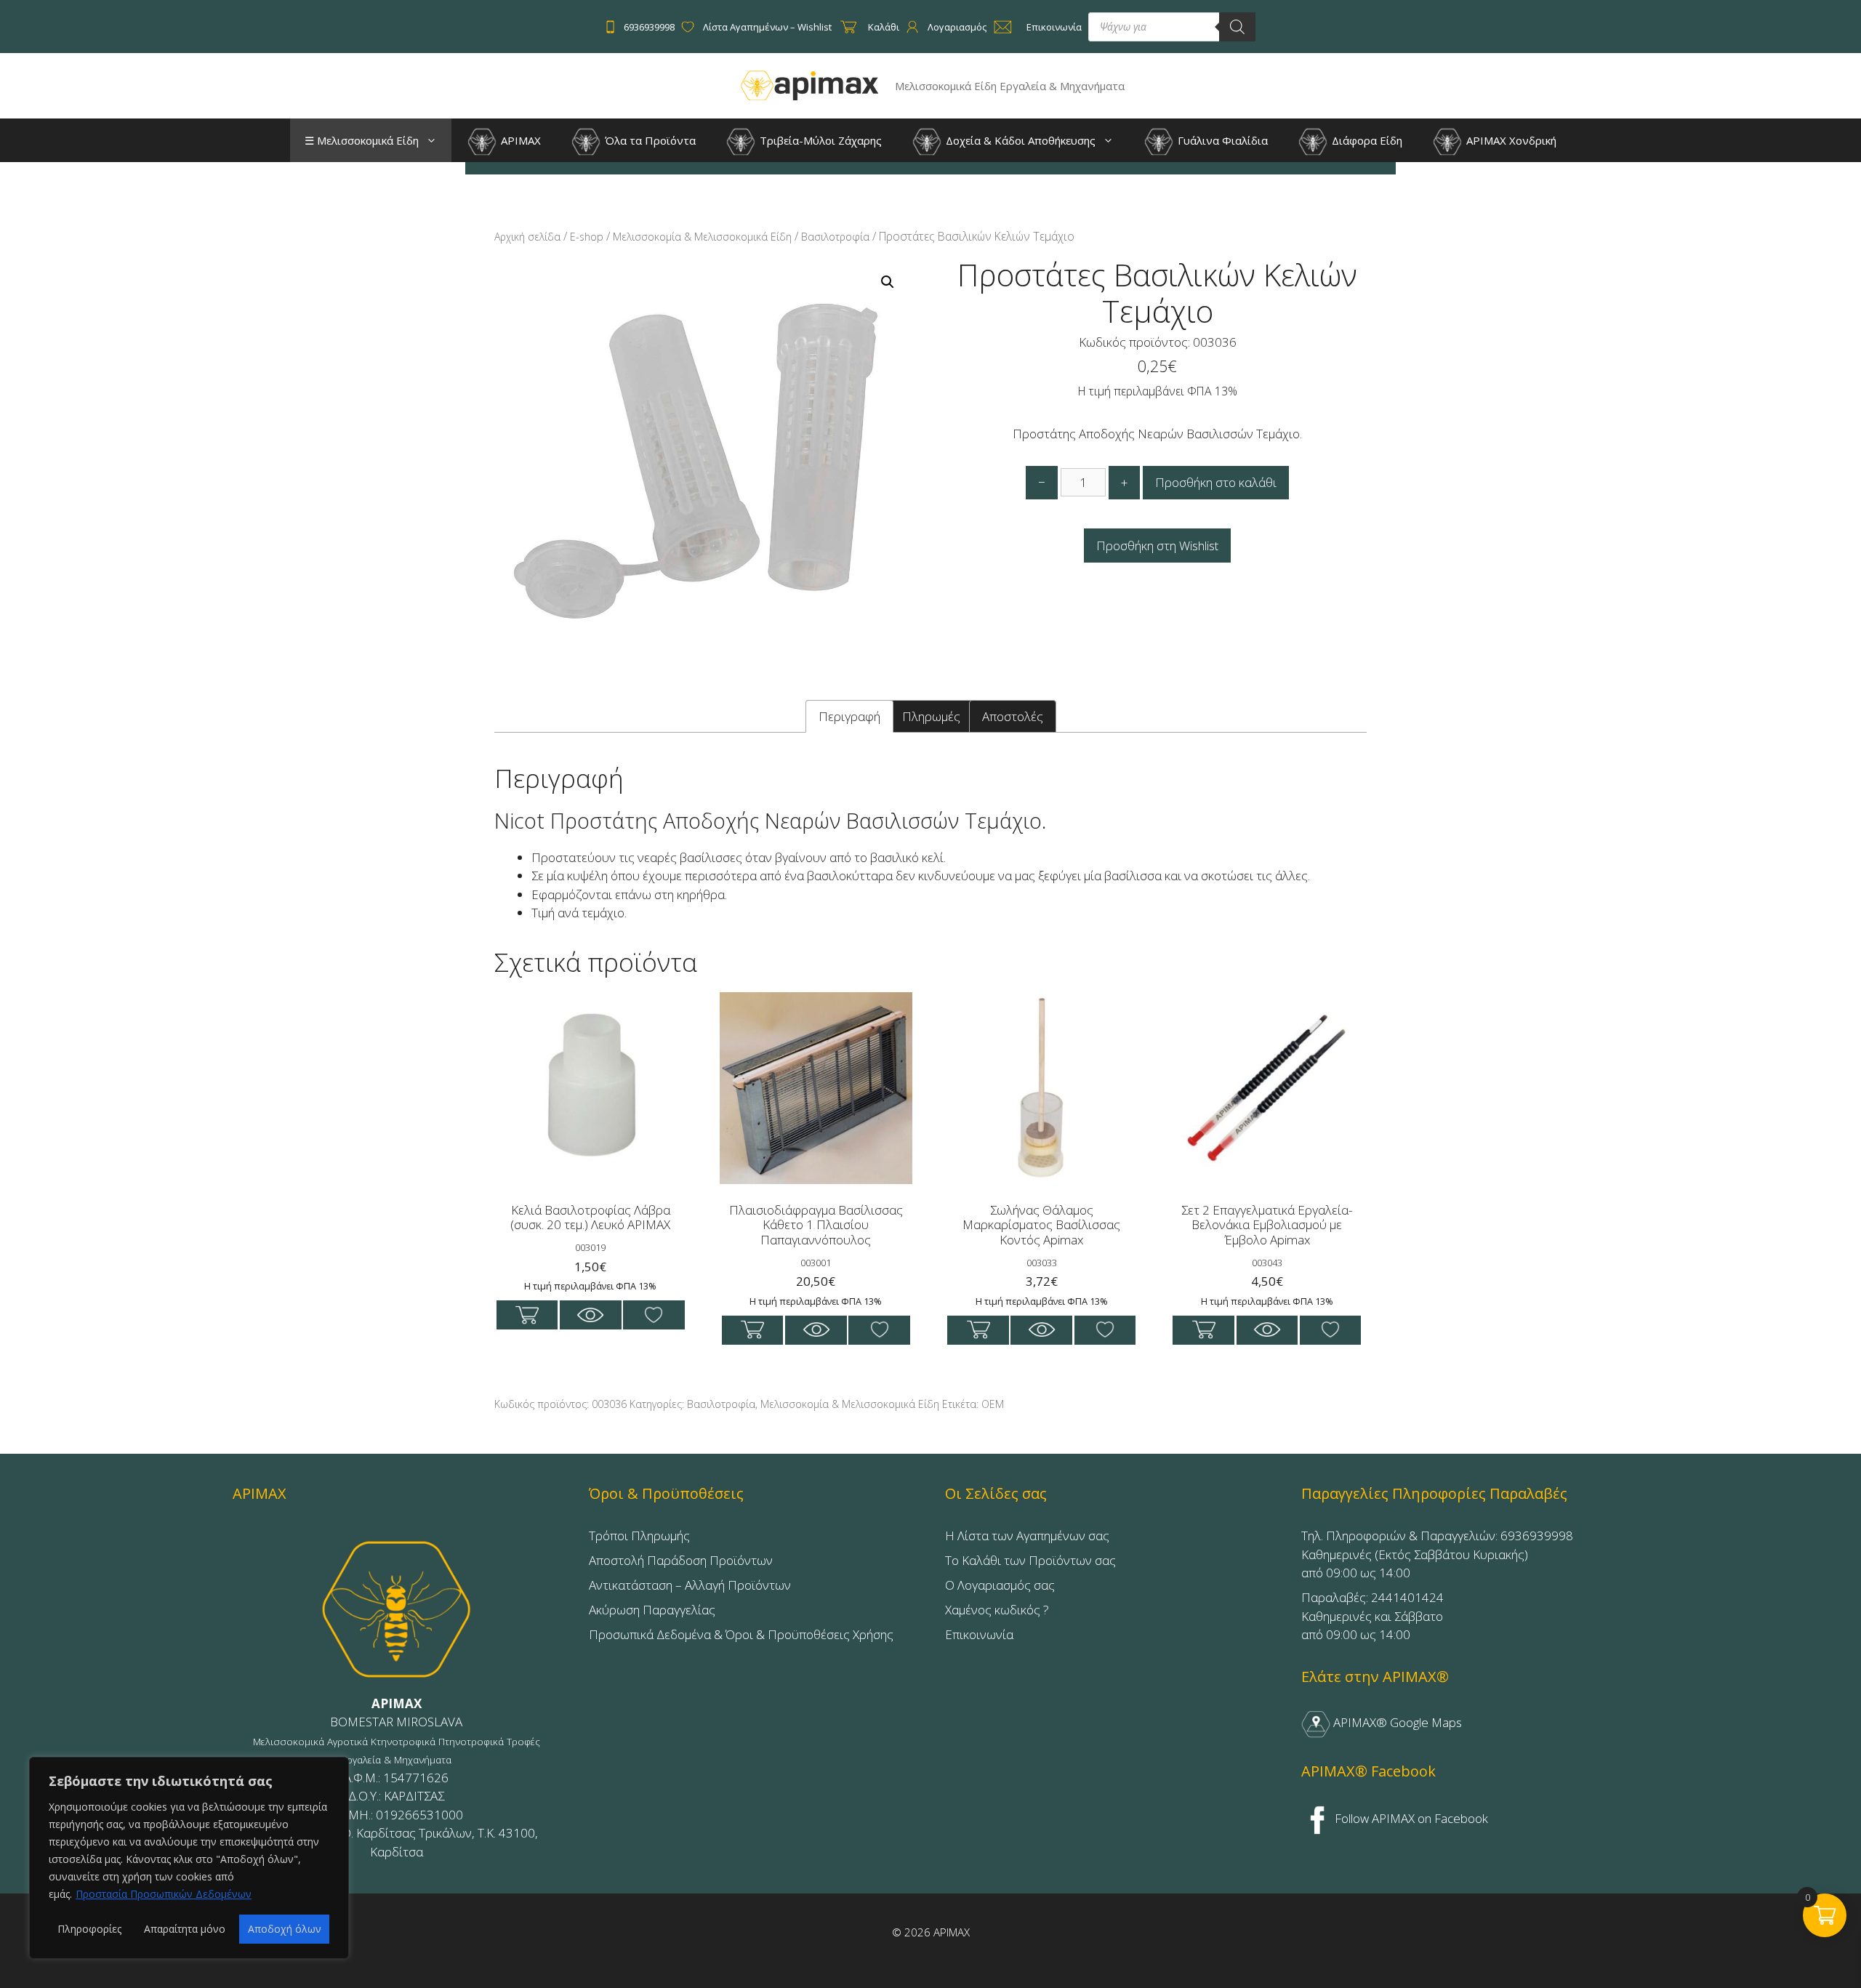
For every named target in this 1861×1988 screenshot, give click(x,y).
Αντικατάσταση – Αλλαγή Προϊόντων (690, 1585)
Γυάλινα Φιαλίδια (1221, 140)
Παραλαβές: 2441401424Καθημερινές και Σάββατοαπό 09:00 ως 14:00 (1372, 1616)
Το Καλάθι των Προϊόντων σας (1030, 1560)
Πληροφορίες (89, 1929)
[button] (435, 140)
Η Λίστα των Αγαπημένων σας (1027, 1536)
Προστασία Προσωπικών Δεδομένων (164, 1894)
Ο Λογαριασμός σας (1000, 1585)
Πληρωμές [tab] (931, 716)
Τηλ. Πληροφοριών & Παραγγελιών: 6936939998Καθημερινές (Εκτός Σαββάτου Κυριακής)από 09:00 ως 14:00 (1437, 1554)
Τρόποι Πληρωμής (639, 1536)
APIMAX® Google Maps (1396, 1722)
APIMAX (519, 140)
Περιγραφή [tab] (849, 716)
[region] (189, 1858)
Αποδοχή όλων (285, 1929)
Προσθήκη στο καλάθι (1216, 482)
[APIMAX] (810, 85)
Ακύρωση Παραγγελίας (652, 1610)
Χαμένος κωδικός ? (997, 1610)
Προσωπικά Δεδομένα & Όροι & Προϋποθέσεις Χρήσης (741, 1634)
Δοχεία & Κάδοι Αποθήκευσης (1019, 140)
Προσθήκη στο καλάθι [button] (527, 1315)
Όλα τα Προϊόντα (649, 140)
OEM (993, 1404)
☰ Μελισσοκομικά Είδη (362, 140)
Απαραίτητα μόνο (185, 1929)
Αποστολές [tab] (1013, 716)
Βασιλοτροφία (835, 237)
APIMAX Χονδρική (1510, 140)
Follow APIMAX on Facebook (1410, 1818)
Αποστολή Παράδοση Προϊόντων (681, 1560)
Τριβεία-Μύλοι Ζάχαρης (819, 140)
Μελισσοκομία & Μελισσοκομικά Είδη (702, 237)
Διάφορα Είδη (1366, 140)
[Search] (1237, 27)
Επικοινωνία (979, 1634)
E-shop (587, 237)
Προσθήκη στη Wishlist (1157, 546)
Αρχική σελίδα (527, 237)
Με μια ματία (591, 1315)
